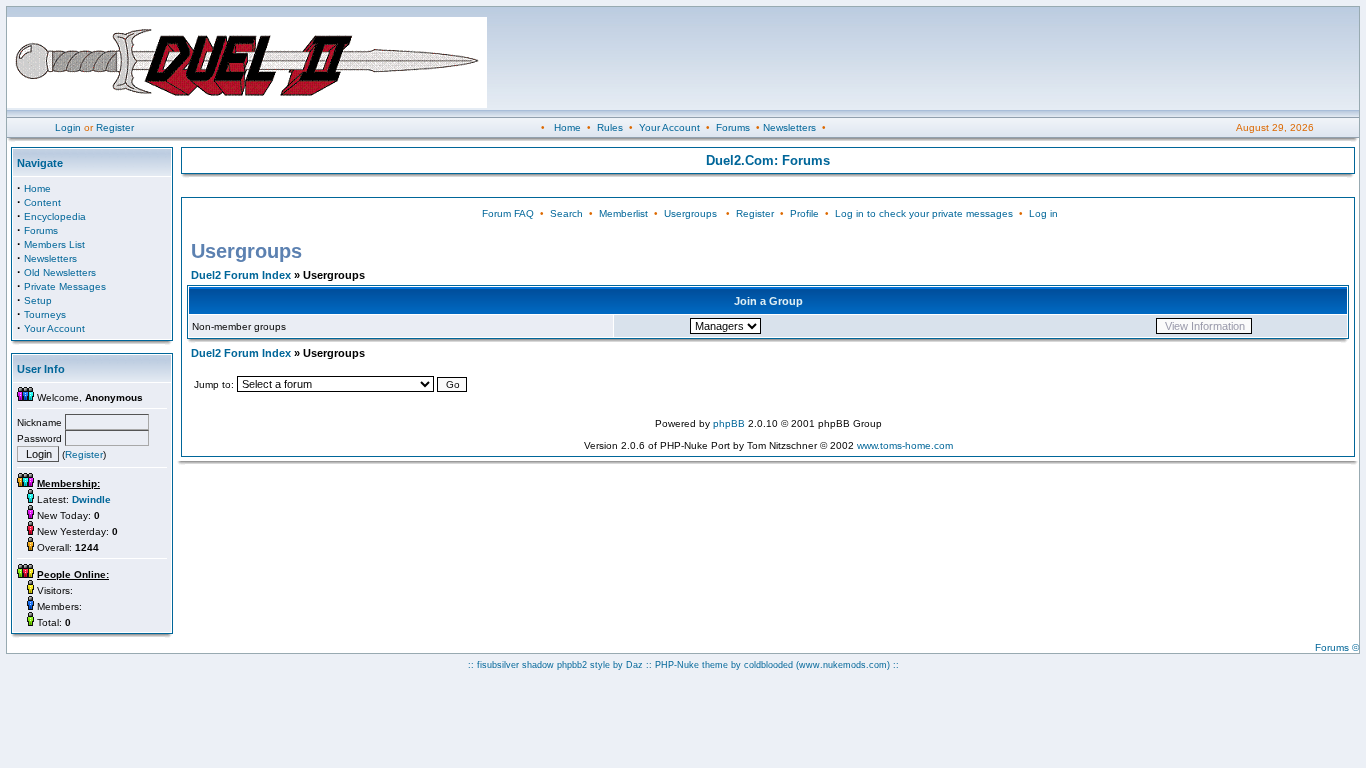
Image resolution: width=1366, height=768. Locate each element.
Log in (1043, 213)
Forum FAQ (508, 213)
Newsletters (789, 127)
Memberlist (623, 213)
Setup (38, 300)
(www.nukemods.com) (843, 665)
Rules (610, 127)
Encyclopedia (55, 216)
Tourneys (45, 314)
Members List (54, 244)
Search (566, 213)
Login (68, 127)
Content (42, 202)
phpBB (729, 423)
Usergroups (690, 213)
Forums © (1337, 647)
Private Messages (65, 286)
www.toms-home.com (905, 445)
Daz (634, 665)
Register (115, 127)
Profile (804, 213)
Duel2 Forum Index (241, 275)
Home (567, 127)
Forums (733, 127)
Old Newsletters (60, 272)
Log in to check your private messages (924, 213)
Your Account (669, 127)
